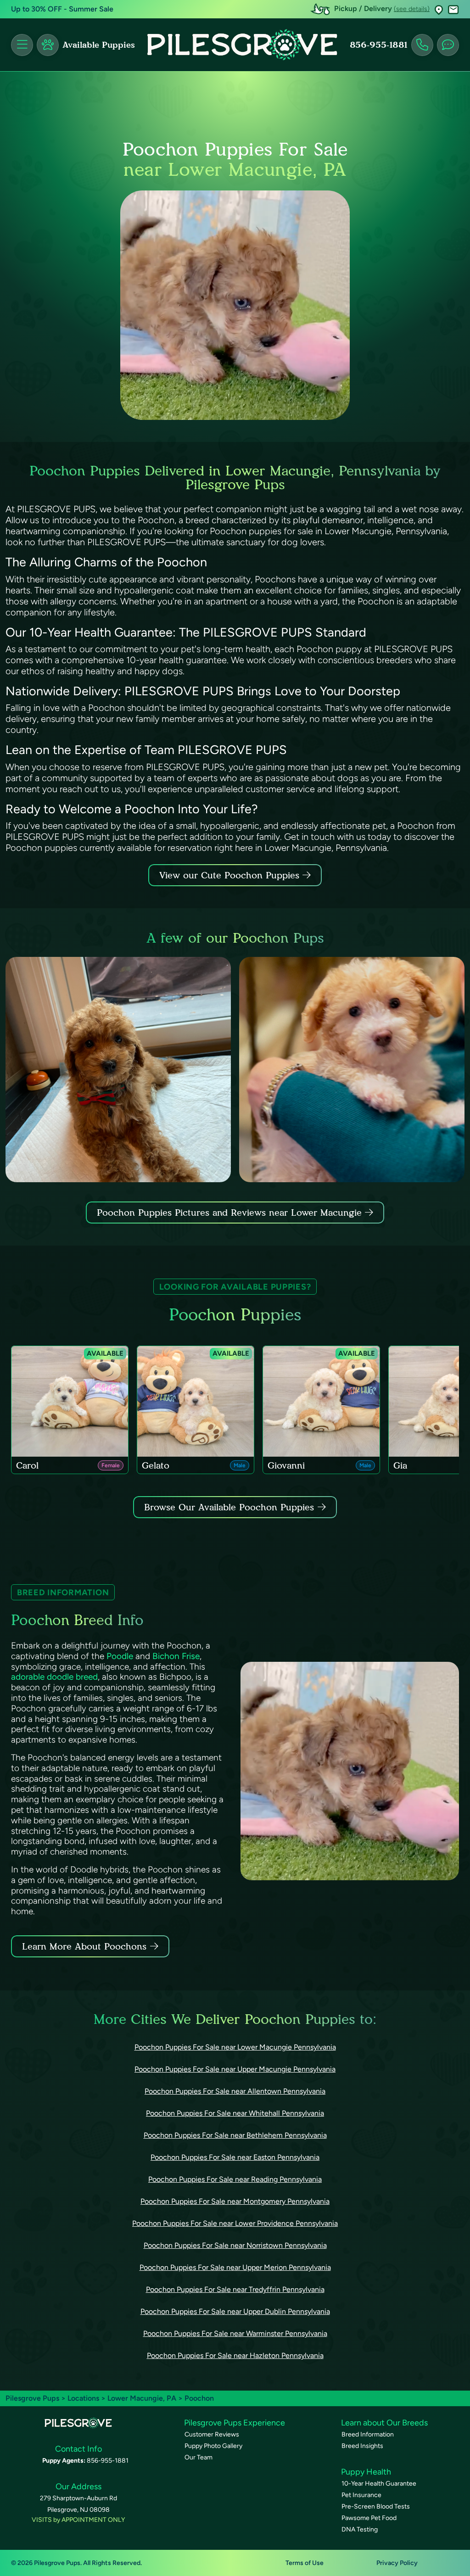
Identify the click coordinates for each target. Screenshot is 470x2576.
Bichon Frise (176, 1656)
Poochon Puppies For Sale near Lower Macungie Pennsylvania (235, 2047)
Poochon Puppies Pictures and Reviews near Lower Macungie (231, 1213)
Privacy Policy (397, 2563)
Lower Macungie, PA (143, 2398)
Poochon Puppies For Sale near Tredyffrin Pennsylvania (235, 2289)
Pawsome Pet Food (369, 2518)
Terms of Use (305, 2563)
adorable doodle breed (54, 1677)
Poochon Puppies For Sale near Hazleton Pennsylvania (235, 2355)
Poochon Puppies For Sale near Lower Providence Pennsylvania (235, 2223)
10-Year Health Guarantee (379, 2484)
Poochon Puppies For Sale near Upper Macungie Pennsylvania (235, 2069)
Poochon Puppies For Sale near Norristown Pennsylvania (235, 2245)
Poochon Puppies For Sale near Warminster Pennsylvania (235, 2333)
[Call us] (422, 45)
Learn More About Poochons (84, 1946)
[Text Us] (448, 45)
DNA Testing (360, 2529)
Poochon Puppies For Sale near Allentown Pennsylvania (235, 2091)
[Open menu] (22, 45)
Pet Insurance (361, 2495)
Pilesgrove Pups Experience (235, 2423)
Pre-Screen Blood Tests (376, 2506)
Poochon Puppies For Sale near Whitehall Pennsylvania (235, 2113)
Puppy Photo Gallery (213, 2446)
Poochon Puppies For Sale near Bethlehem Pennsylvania (235, 2135)
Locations (83, 2398)
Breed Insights (362, 2446)
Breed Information (368, 2434)
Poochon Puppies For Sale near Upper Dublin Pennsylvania (235, 2311)
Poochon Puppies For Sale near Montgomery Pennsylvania (235, 2201)
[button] (439, 9)
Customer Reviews (212, 2434)
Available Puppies (99, 45)
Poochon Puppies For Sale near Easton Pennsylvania (235, 2157)
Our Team (199, 2457)
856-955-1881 (379, 45)
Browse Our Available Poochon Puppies (229, 1507)
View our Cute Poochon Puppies (231, 875)
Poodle (120, 1656)
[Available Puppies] (48, 45)
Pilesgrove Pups (32, 2398)
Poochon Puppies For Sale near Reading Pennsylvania (235, 2179)
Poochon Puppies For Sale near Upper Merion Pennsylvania (235, 2267)
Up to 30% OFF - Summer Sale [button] (62, 9)
